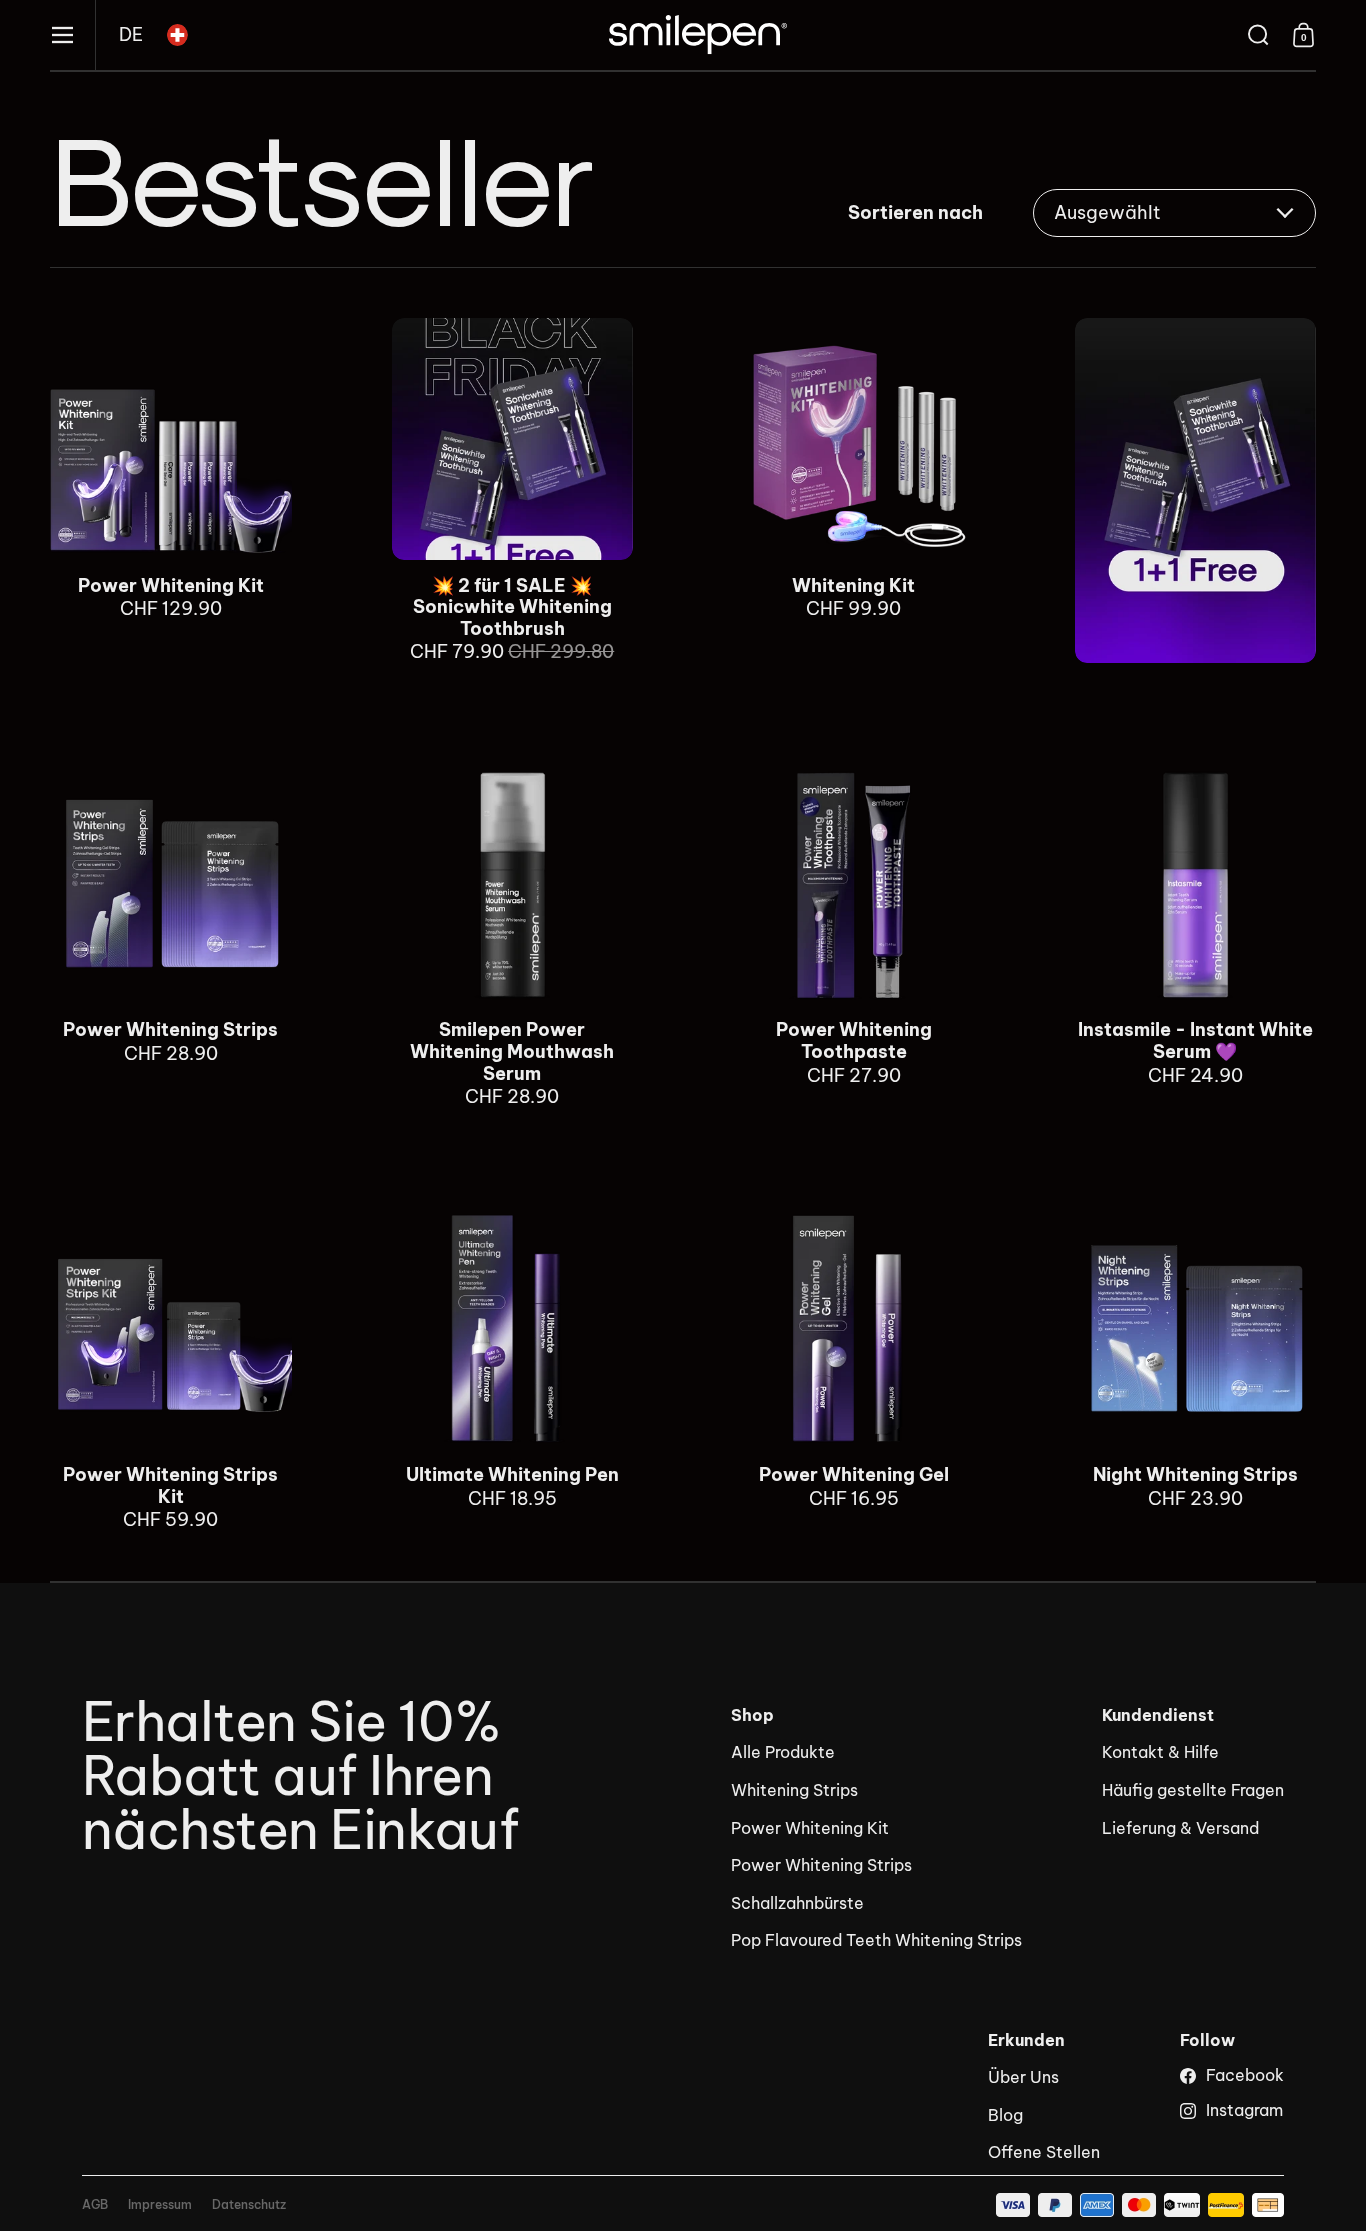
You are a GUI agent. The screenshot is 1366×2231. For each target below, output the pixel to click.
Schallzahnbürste (797, 1903)
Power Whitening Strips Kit (171, 1369)
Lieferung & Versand (1180, 1828)
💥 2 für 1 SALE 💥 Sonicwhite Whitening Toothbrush (513, 490)
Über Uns (1023, 2077)
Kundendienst (1158, 1715)
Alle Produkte (783, 1752)
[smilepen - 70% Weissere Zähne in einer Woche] (698, 35)
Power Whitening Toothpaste (854, 935)
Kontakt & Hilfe (1160, 1752)
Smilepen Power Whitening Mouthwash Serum (513, 935)
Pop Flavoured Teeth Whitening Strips (876, 1940)
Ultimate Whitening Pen (513, 1369)
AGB (95, 2205)
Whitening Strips (794, 1790)
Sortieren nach (915, 213)
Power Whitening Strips (171, 935)
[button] (131, 35)
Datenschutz (249, 2205)
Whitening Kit (854, 490)
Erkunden (1026, 2040)
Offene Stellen (1044, 2152)
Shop (752, 1715)
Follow (1207, 2040)
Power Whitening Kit (171, 490)
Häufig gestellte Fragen (1193, 1790)
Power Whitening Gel (854, 1369)
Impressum (160, 2205)
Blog (1005, 2115)
